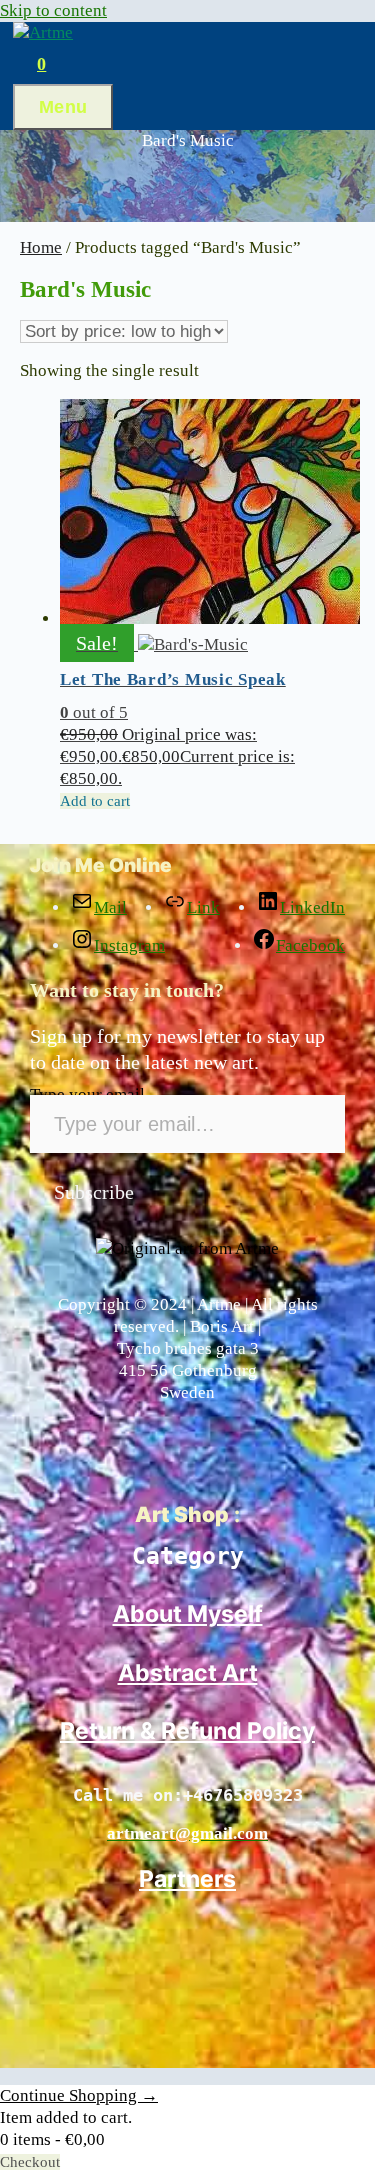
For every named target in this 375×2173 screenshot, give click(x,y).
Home (41, 247)
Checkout (30, 2162)
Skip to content (53, 10)
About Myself (188, 1614)
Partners (187, 1879)
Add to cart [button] (95, 801)
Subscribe (94, 1192)
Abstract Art (188, 1673)
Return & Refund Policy (187, 1731)
